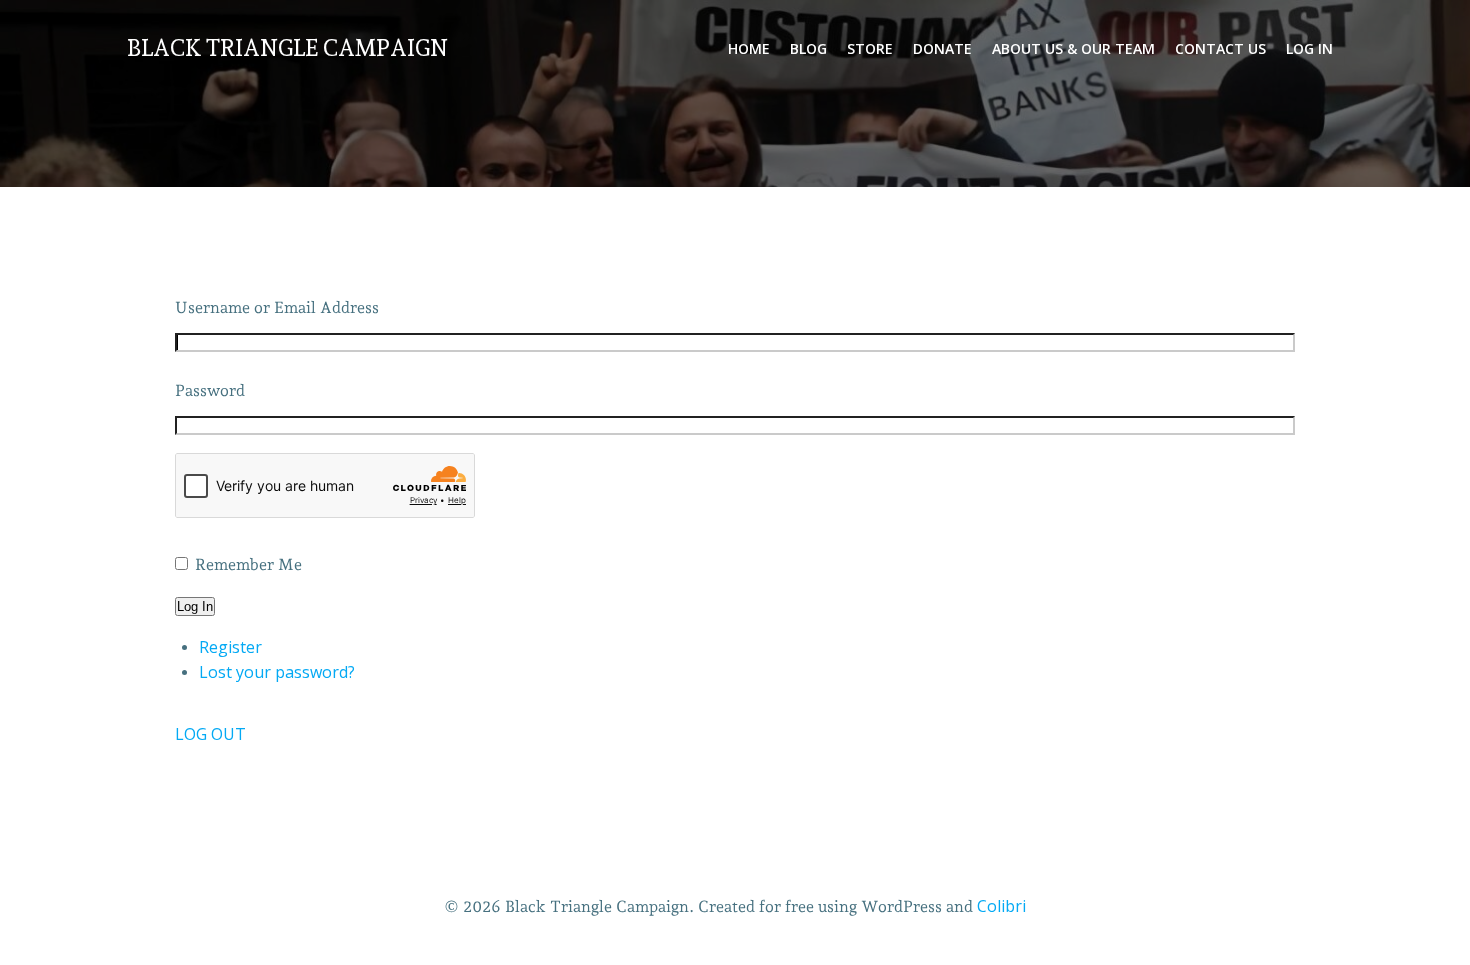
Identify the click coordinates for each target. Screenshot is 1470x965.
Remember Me (248, 564)
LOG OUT (210, 734)
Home (749, 48)
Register (230, 647)
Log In (1309, 48)
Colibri (1001, 906)
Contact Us (1220, 48)
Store (870, 48)
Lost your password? (277, 672)
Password (210, 390)
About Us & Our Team (1073, 48)
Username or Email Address (277, 307)
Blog (808, 48)
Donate (942, 48)
